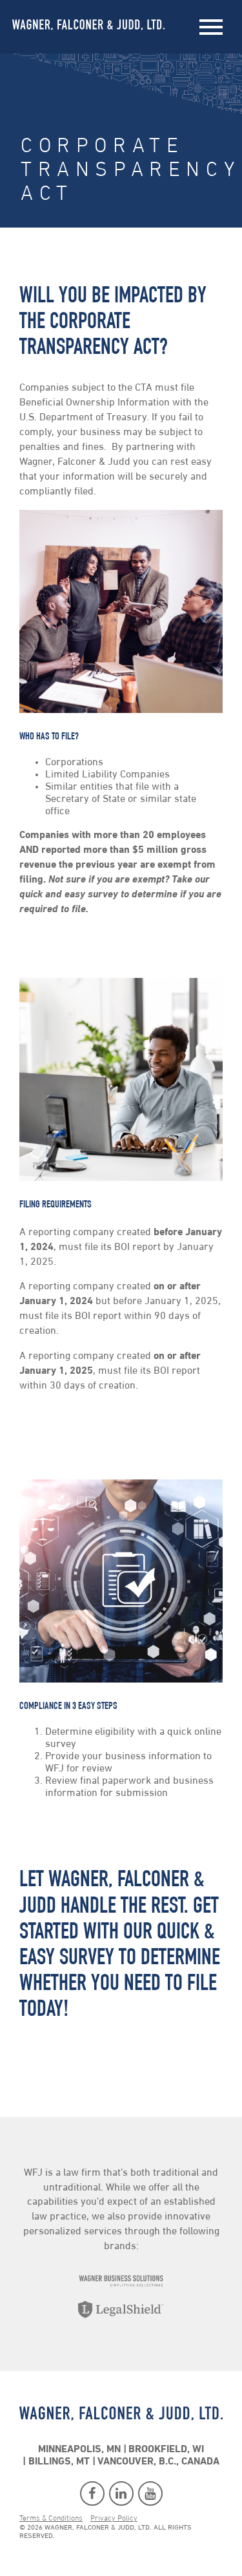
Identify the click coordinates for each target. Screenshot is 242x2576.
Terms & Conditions (51, 2519)
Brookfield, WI (166, 2450)
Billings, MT (59, 2462)
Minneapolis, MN (79, 2450)
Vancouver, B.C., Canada (158, 2462)
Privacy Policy (114, 2519)
